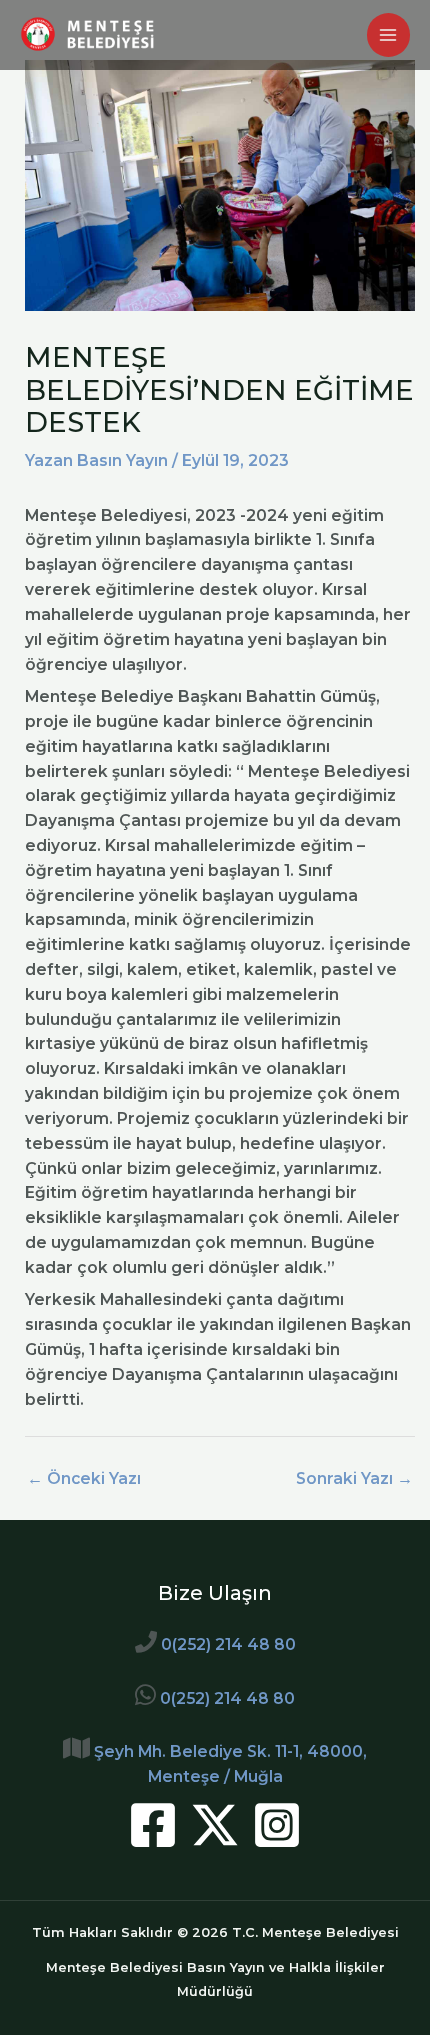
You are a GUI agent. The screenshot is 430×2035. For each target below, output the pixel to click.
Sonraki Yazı (354, 1478)
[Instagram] (277, 1825)
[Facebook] (153, 1825)
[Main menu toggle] (388, 34)
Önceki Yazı (84, 1478)
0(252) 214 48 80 (228, 1644)
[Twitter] (215, 1825)
